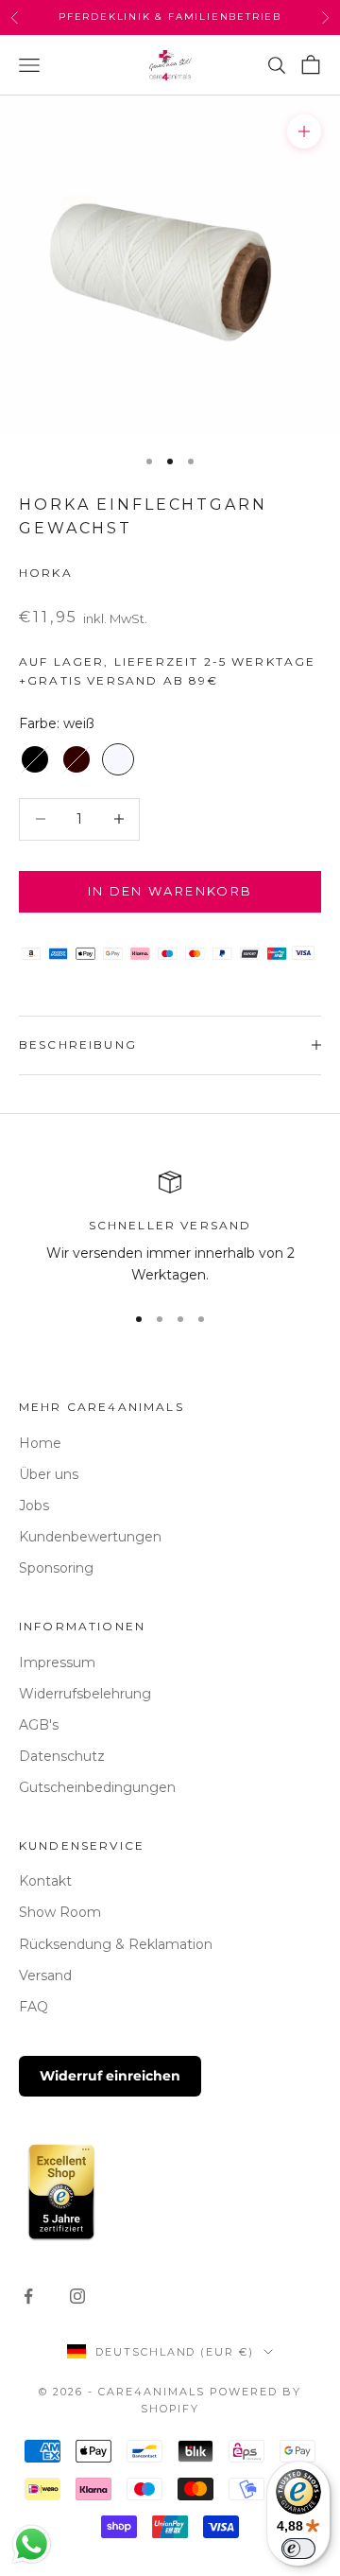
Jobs (34, 1506)
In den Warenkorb (170, 891)
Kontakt (45, 1881)
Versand (45, 1976)
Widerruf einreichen (110, 2076)
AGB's (39, 1725)
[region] (170, 1229)
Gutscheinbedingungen (97, 1787)
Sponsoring (56, 1568)
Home (40, 1443)
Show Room (60, 1912)
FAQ (34, 2007)
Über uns (49, 1474)
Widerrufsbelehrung (85, 1694)
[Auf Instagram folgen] (77, 2296)
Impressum (57, 1662)
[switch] (298, 2549)
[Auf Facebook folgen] (28, 2296)
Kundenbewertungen (90, 1537)
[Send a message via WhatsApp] (32, 2544)
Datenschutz (62, 1756)
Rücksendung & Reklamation (116, 1944)
